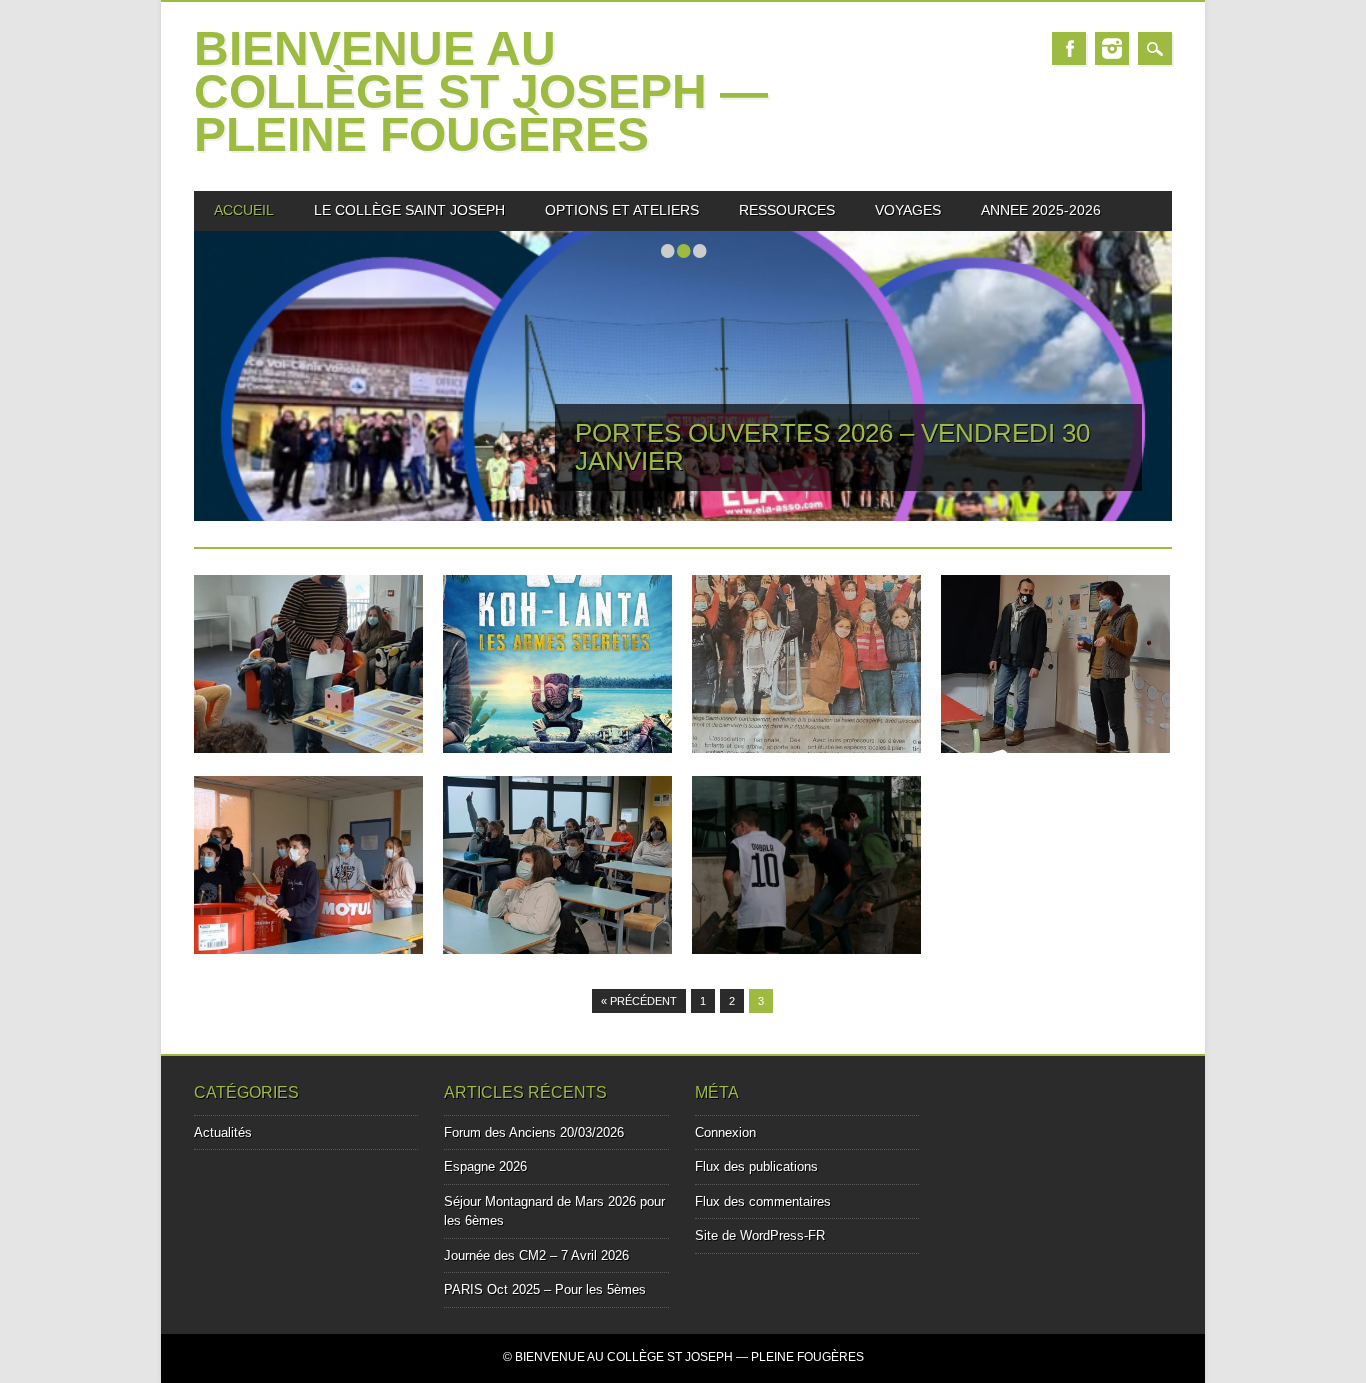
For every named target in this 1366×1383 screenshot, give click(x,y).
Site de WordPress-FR (760, 1235)
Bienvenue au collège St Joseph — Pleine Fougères (481, 91)
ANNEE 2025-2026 (1041, 210)
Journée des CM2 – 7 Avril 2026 (536, 1255)
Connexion (725, 1132)
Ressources (787, 210)
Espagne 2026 (485, 1166)
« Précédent (639, 1001)
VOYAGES (908, 210)
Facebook (1069, 48)
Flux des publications (756, 1166)
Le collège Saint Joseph (409, 210)
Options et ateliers (622, 210)
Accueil (244, 210)
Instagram (1112, 48)
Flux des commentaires (763, 1201)
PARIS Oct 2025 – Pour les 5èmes (545, 1289)
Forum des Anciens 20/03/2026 (534, 1132)
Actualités (223, 1132)
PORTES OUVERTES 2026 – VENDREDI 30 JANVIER (832, 447)
